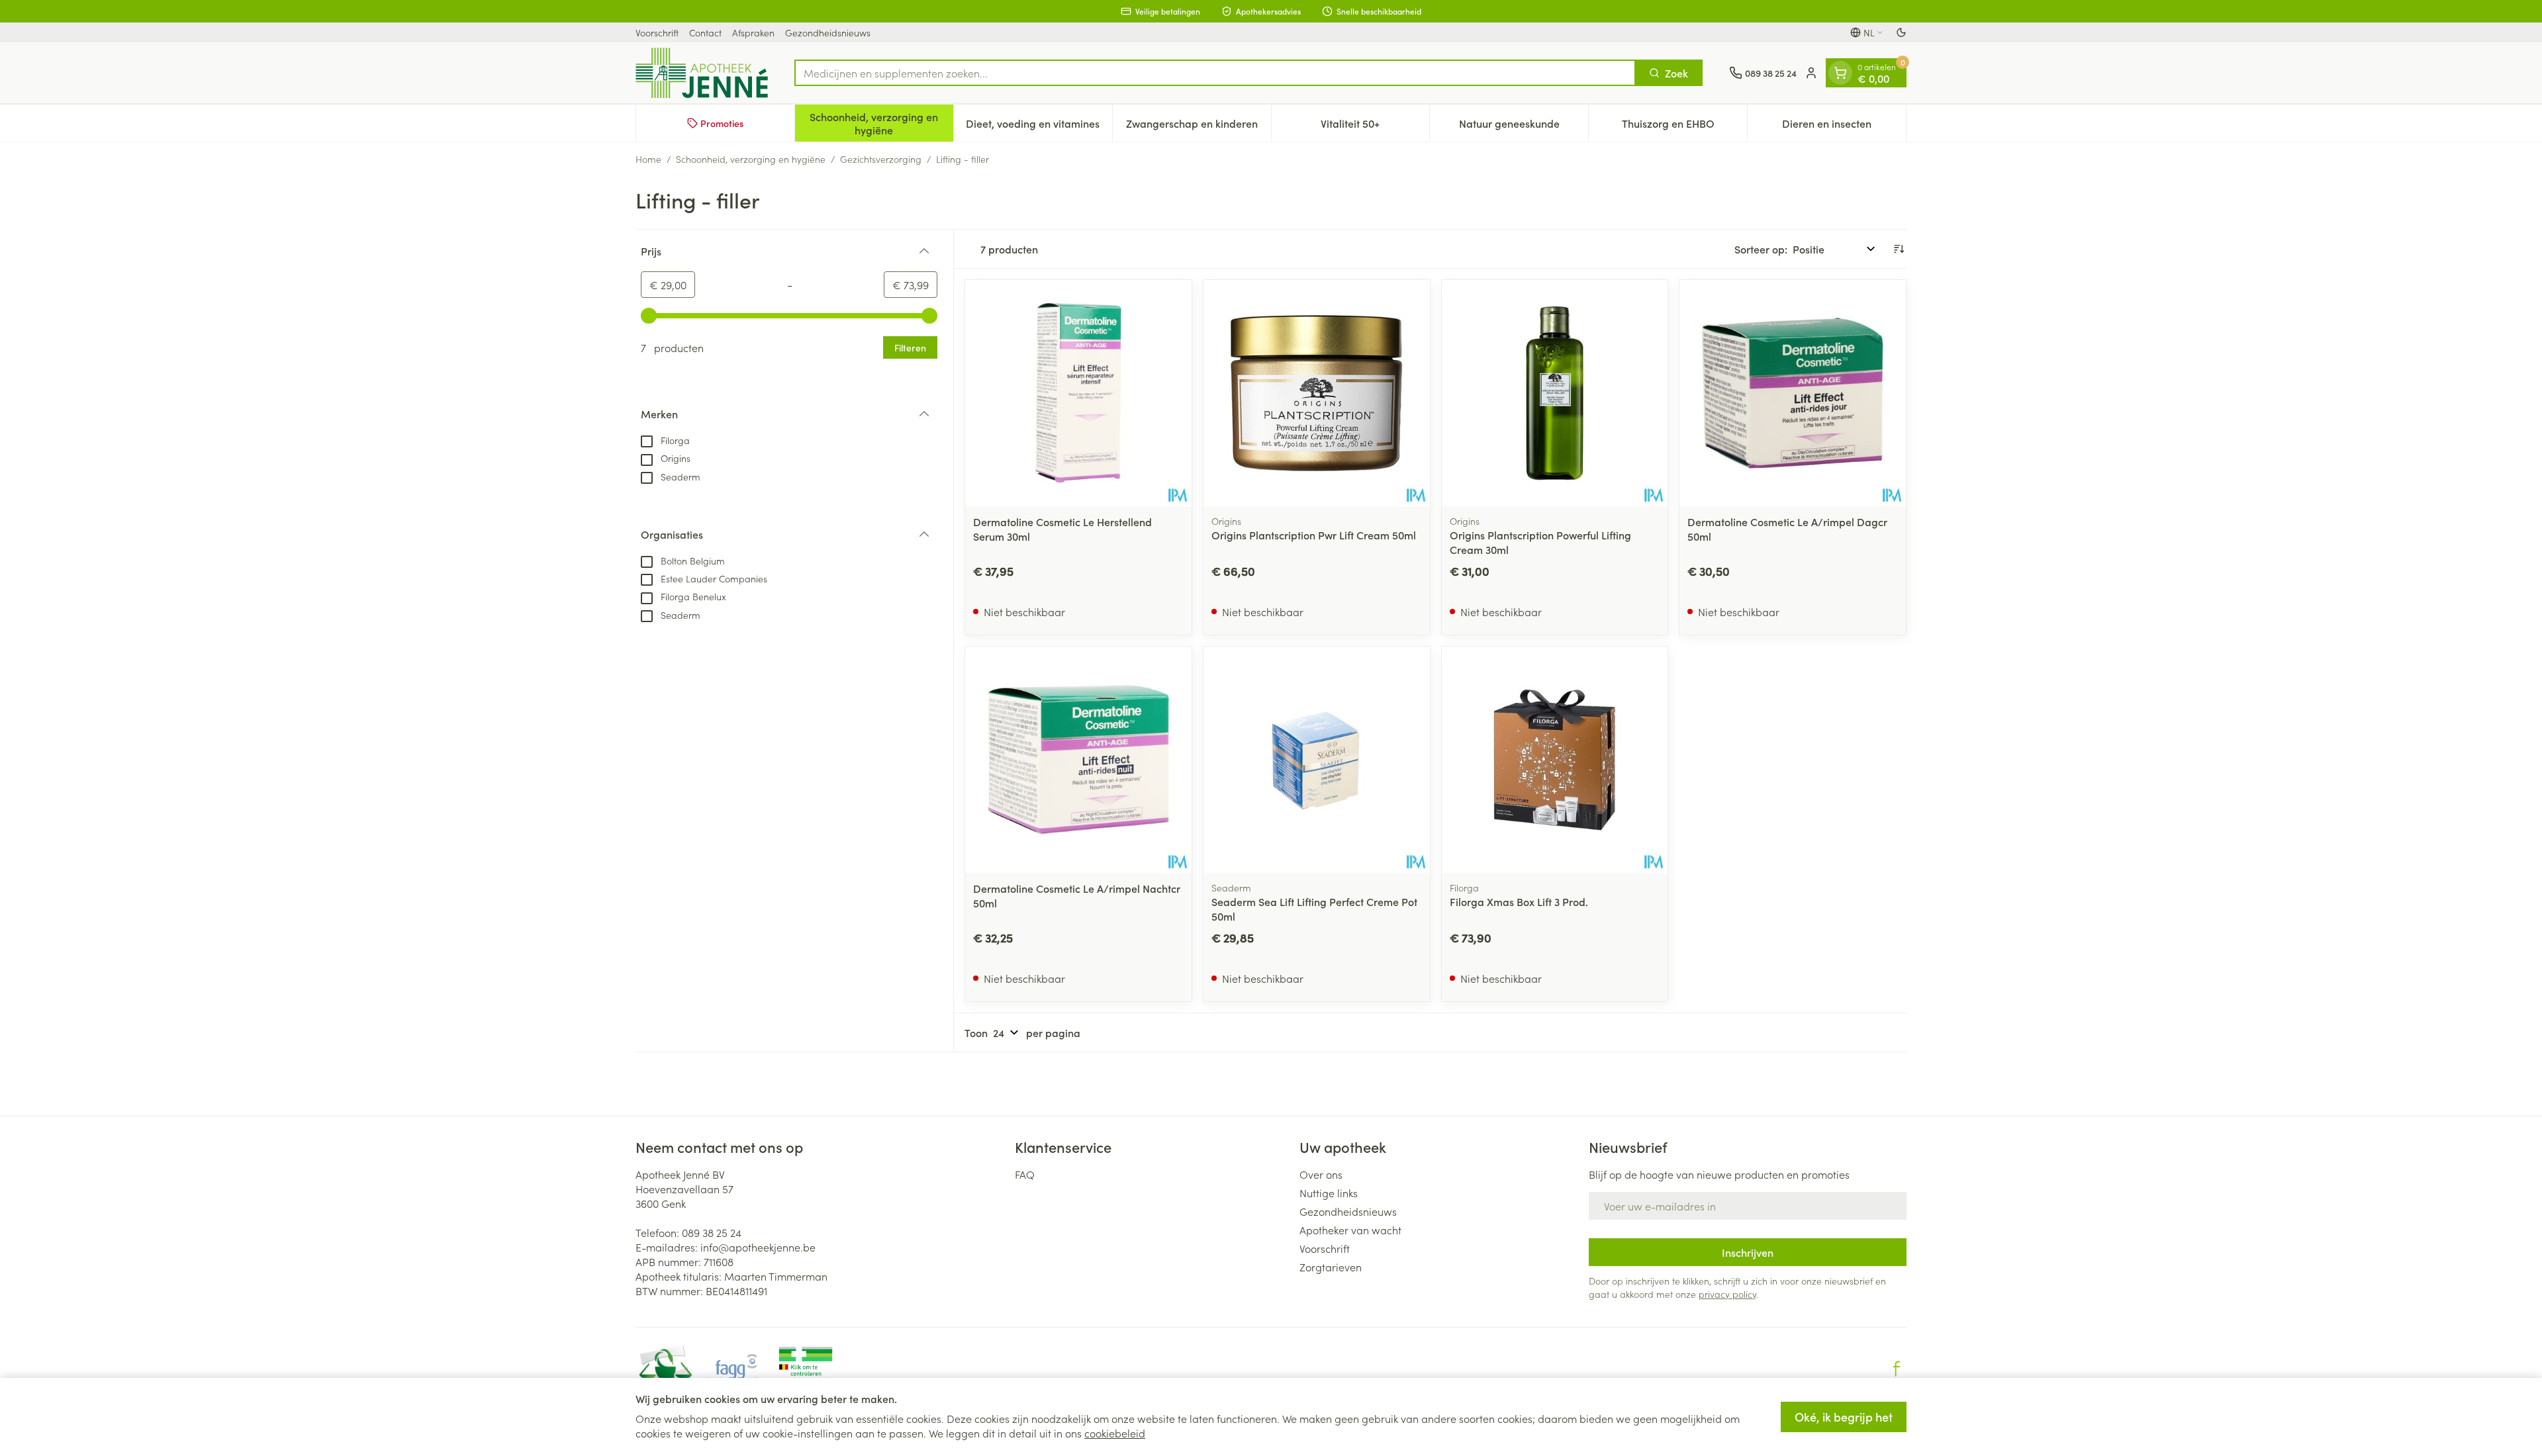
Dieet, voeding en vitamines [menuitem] (1039, 126)
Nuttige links (1329, 1193)
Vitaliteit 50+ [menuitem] (1375, 126)
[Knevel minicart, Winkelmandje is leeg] (1840, 73)
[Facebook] (1897, 1369)
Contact (705, 32)
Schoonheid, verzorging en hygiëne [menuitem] (881, 123)
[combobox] (1215, 73)
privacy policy (1727, 1294)
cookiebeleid (1115, 1433)
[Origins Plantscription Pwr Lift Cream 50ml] (1317, 393)
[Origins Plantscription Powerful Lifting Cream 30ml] (1555, 393)
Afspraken (753, 32)
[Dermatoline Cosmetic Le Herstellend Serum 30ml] (1078, 393)
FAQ (1025, 1174)
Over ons (1321, 1174)
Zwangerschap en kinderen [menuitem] (1199, 126)
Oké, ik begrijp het (1844, 1417)
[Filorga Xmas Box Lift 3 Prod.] (1555, 760)
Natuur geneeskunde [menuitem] (1524, 126)
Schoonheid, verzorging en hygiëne (751, 159)
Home (648, 159)
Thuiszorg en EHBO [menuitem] (1684, 126)
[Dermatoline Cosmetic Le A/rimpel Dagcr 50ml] (1793, 393)
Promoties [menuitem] (722, 123)
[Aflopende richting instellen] (1899, 249)
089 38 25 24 (712, 1232)
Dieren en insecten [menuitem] (1844, 126)
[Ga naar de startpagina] (702, 73)
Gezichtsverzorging (881, 159)
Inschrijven (1748, 1252)
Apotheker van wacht (1350, 1230)
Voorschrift (657, 32)
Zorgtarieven (1331, 1267)
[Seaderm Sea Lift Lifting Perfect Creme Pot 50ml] (1317, 760)
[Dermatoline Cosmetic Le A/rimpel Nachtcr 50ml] (1078, 760)
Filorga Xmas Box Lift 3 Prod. (1519, 901)
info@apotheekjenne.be (758, 1247)
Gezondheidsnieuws (828, 32)
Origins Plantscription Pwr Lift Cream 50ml (1314, 535)
